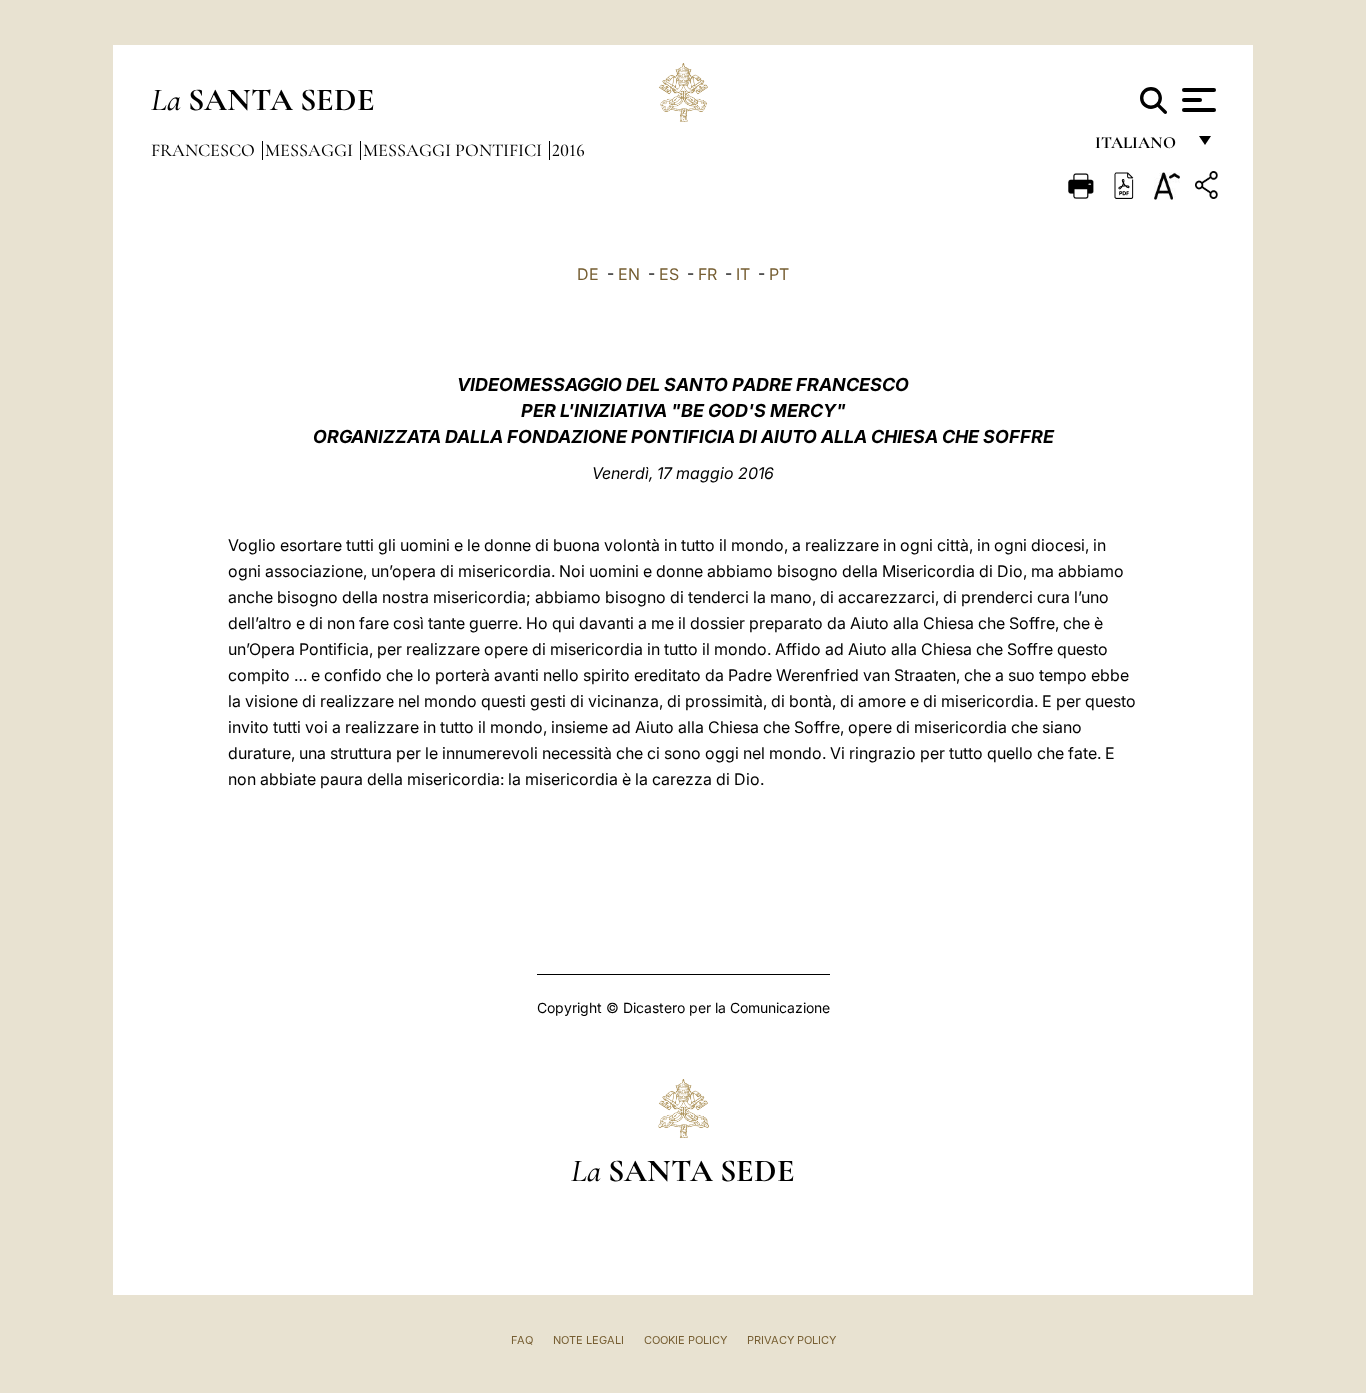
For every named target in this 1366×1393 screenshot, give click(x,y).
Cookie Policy (685, 1340)
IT (743, 274)
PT (779, 274)
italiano (1139, 147)
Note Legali (588, 1340)
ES (669, 274)
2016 (568, 150)
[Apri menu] (1196, 100)
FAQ (522, 1340)
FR (707, 274)
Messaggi (311, 150)
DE (588, 274)
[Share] (1209, 188)
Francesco (205, 150)
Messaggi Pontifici (454, 150)
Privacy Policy (791, 1340)
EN (629, 274)
